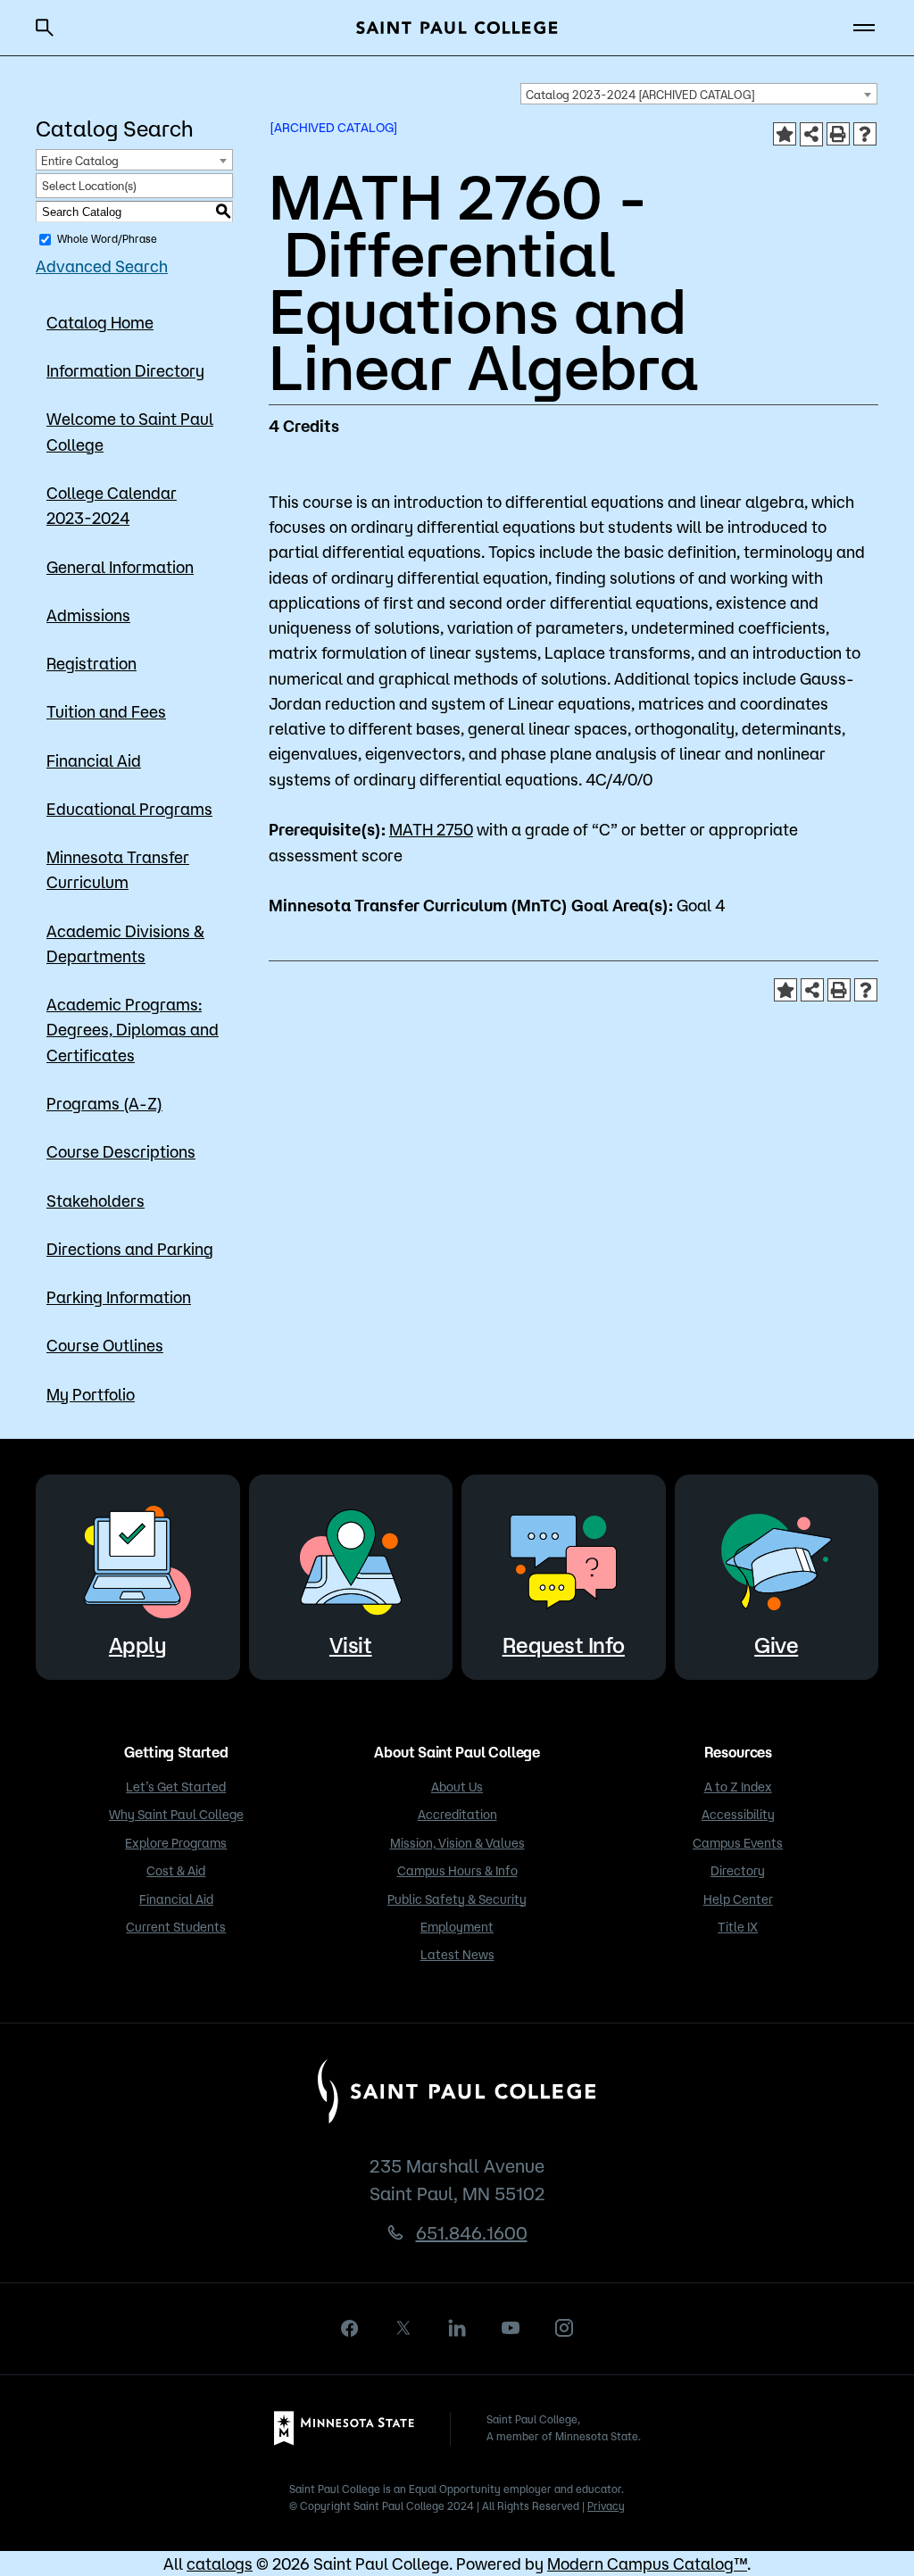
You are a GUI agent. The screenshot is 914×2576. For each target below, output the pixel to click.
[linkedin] (457, 2328)
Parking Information (119, 1297)
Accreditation (457, 1815)
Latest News (457, 1955)
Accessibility (738, 1815)
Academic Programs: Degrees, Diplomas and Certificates (133, 1030)
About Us (457, 1787)
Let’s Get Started (176, 1787)
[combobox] (699, 94)
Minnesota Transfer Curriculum (118, 869)
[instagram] (564, 2328)
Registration (91, 663)
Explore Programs (176, 1843)
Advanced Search (102, 266)
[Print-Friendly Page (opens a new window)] (838, 134)
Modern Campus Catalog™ (647, 2564)
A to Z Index (738, 1787)
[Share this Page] (811, 134)
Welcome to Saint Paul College (130, 431)
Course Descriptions (121, 1151)
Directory (738, 1871)
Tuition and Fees (106, 711)
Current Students (176, 1927)
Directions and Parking (130, 1249)
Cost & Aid (176, 1871)
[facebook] (350, 2328)
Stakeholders (96, 1201)
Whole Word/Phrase (107, 239)
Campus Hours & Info (457, 1871)
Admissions (88, 615)
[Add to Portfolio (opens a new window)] (785, 134)
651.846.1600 (472, 2233)
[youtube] (511, 2328)
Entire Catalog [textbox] (80, 161)
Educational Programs (129, 809)
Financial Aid (94, 760)
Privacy (606, 2506)
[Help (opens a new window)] (865, 134)
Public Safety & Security (457, 1899)
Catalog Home (100, 322)
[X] (403, 2328)
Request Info (564, 1645)
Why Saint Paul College (176, 1815)
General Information (120, 567)
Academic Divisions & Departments (125, 943)
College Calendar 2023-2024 (112, 505)
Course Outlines (105, 1345)
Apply (138, 1645)
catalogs (220, 2564)
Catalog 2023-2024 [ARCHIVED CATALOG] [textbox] (640, 95)
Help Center (738, 1899)
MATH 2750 (431, 829)
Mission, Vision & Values (457, 1843)
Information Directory (125, 370)
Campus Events (738, 1843)
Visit (351, 1645)
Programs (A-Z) (104, 1103)
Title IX (738, 1927)
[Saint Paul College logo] (457, 28)
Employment (457, 1927)
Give (776, 1645)
